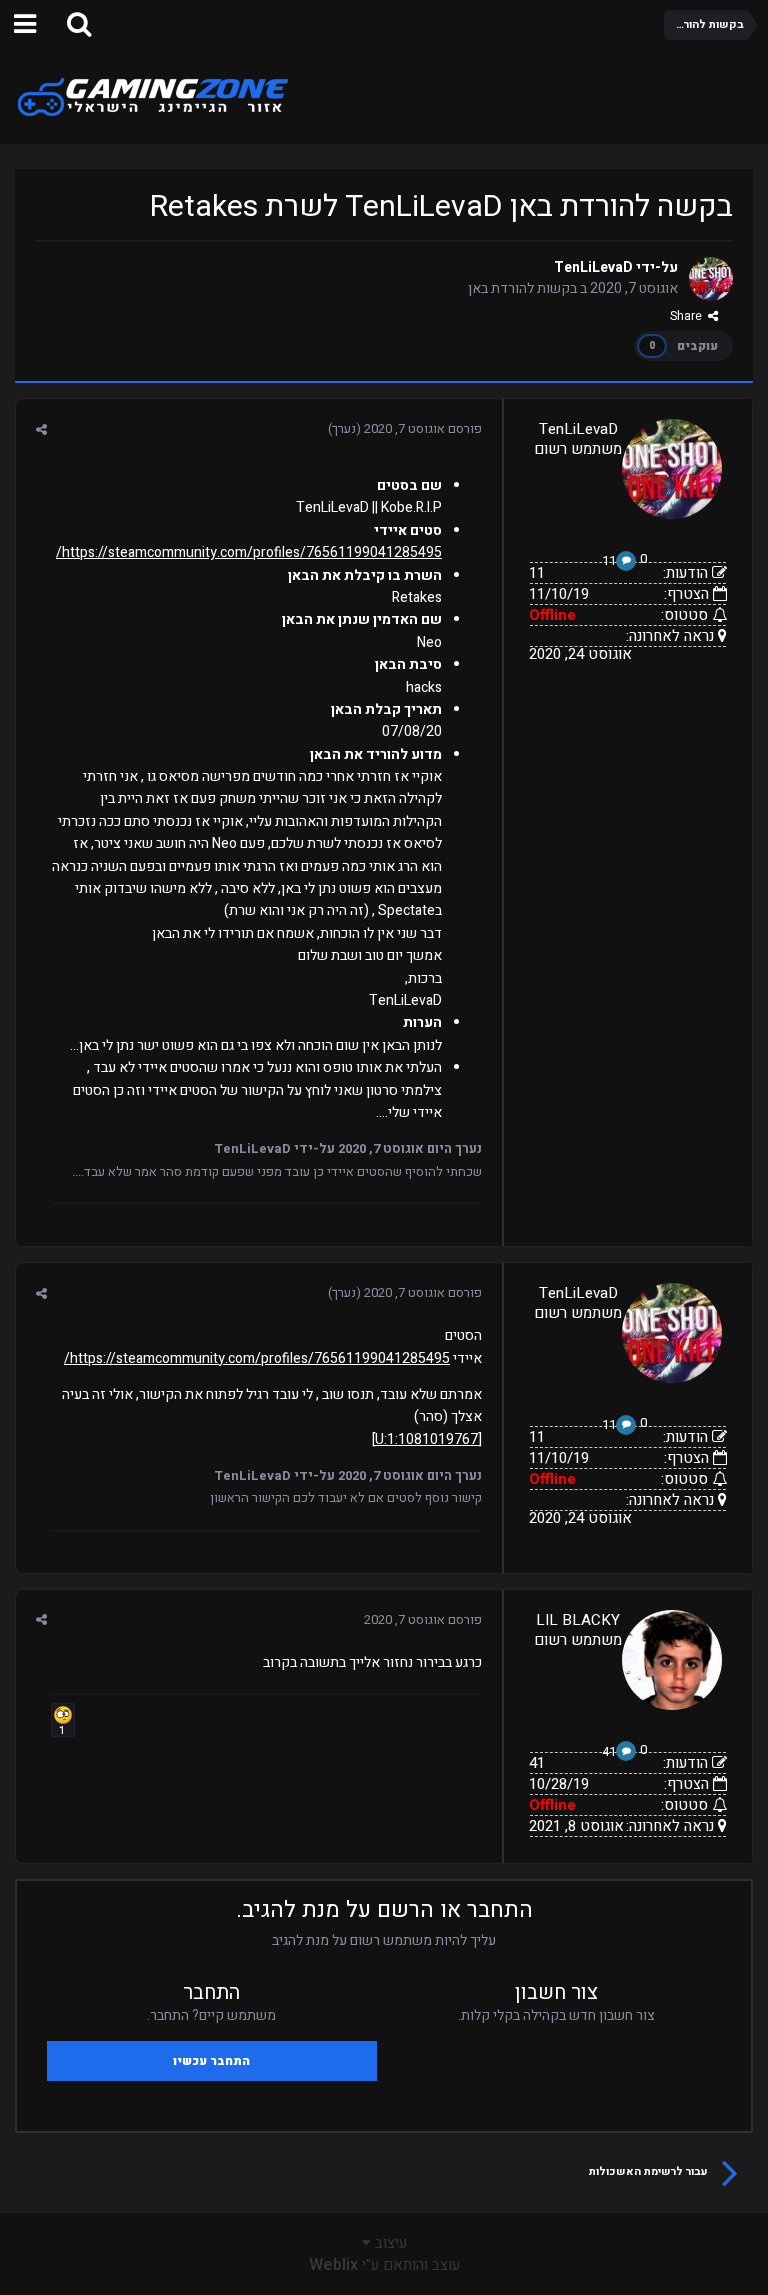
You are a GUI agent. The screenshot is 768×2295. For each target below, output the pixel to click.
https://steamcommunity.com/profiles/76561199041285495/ (249, 552)
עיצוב (389, 2243)
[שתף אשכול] (41, 429)
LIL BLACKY (578, 1620)
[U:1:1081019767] (427, 1439)
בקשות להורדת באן (522, 288)
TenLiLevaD (593, 267)
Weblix (333, 2265)
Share (689, 316)
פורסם (423, 428)
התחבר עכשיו (211, 2061)
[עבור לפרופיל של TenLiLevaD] (711, 279)
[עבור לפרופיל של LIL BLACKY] (672, 1660)
